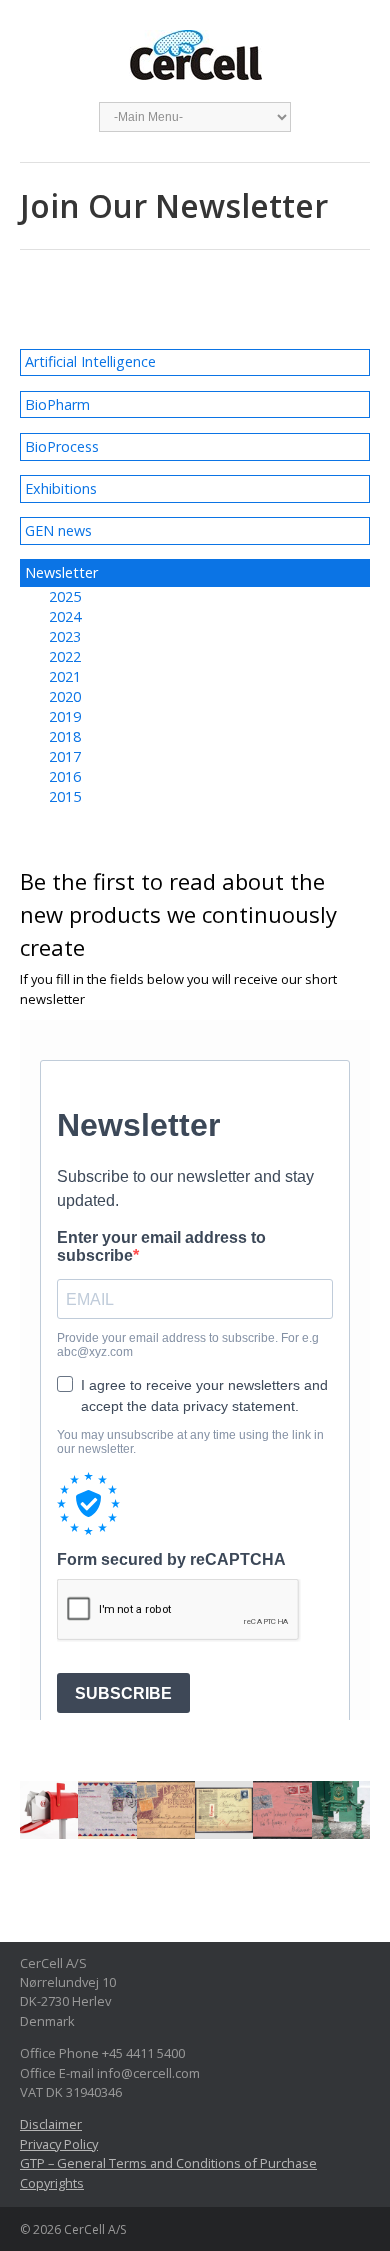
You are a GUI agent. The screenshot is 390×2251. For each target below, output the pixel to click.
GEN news (58, 530)
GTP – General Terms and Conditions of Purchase (168, 2163)
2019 (65, 716)
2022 (65, 656)
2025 (65, 596)
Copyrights (52, 2183)
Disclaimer (51, 2124)
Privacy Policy (59, 2144)
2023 (65, 636)
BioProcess (62, 446)
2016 (65, 776)
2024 (65, 616)
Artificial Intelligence (90, 361)
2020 (65, 696)
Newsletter (61, 572)
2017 (65, 756)
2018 (65, 736)
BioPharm (57, 404)
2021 (65, 676)
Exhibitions (61, 488)
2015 (65, 796)
